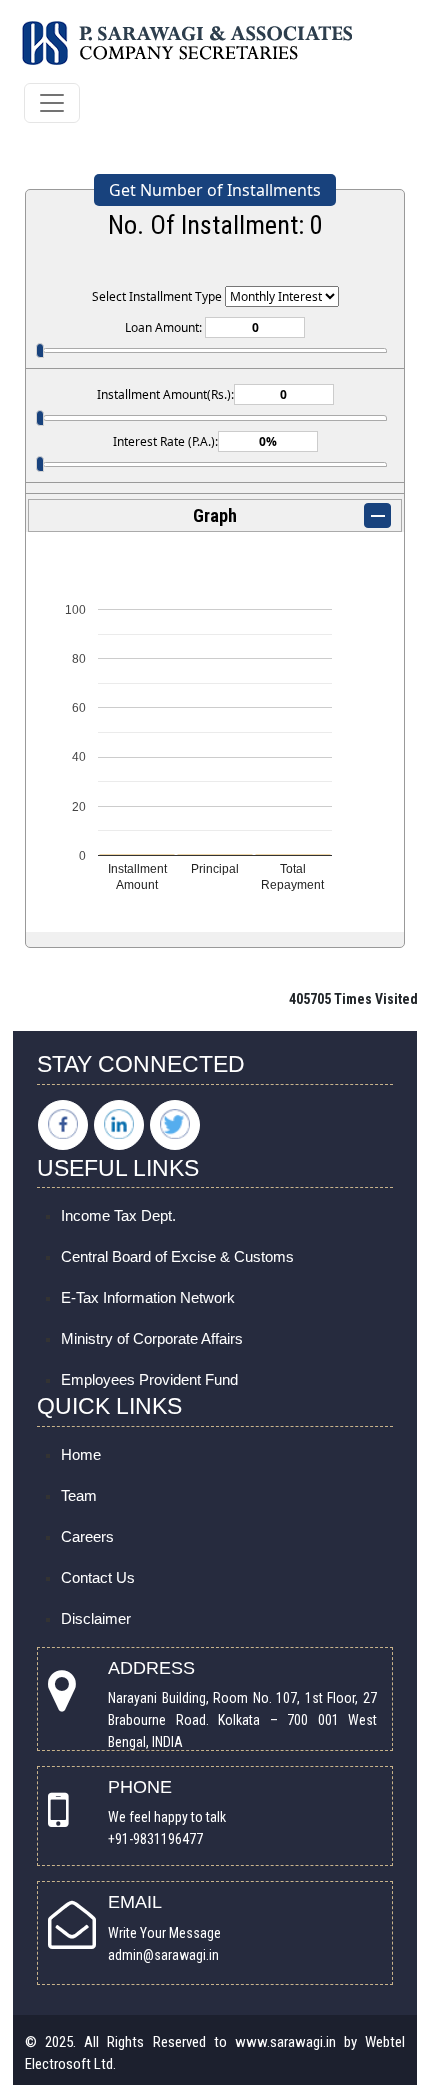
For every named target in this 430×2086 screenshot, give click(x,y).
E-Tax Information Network (148, 1297)
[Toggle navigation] (52, 103)
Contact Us (98, 1577)
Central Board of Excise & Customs (177, 1256)
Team (79, 1495)
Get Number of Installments (215, 190)
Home (81, 1454)
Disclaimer (96, 1618)
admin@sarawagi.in (163, 1955)
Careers (87, 1536)
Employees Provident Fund (149, 1379)
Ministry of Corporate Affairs (152, 1338)
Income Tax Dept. (118, 1215)
